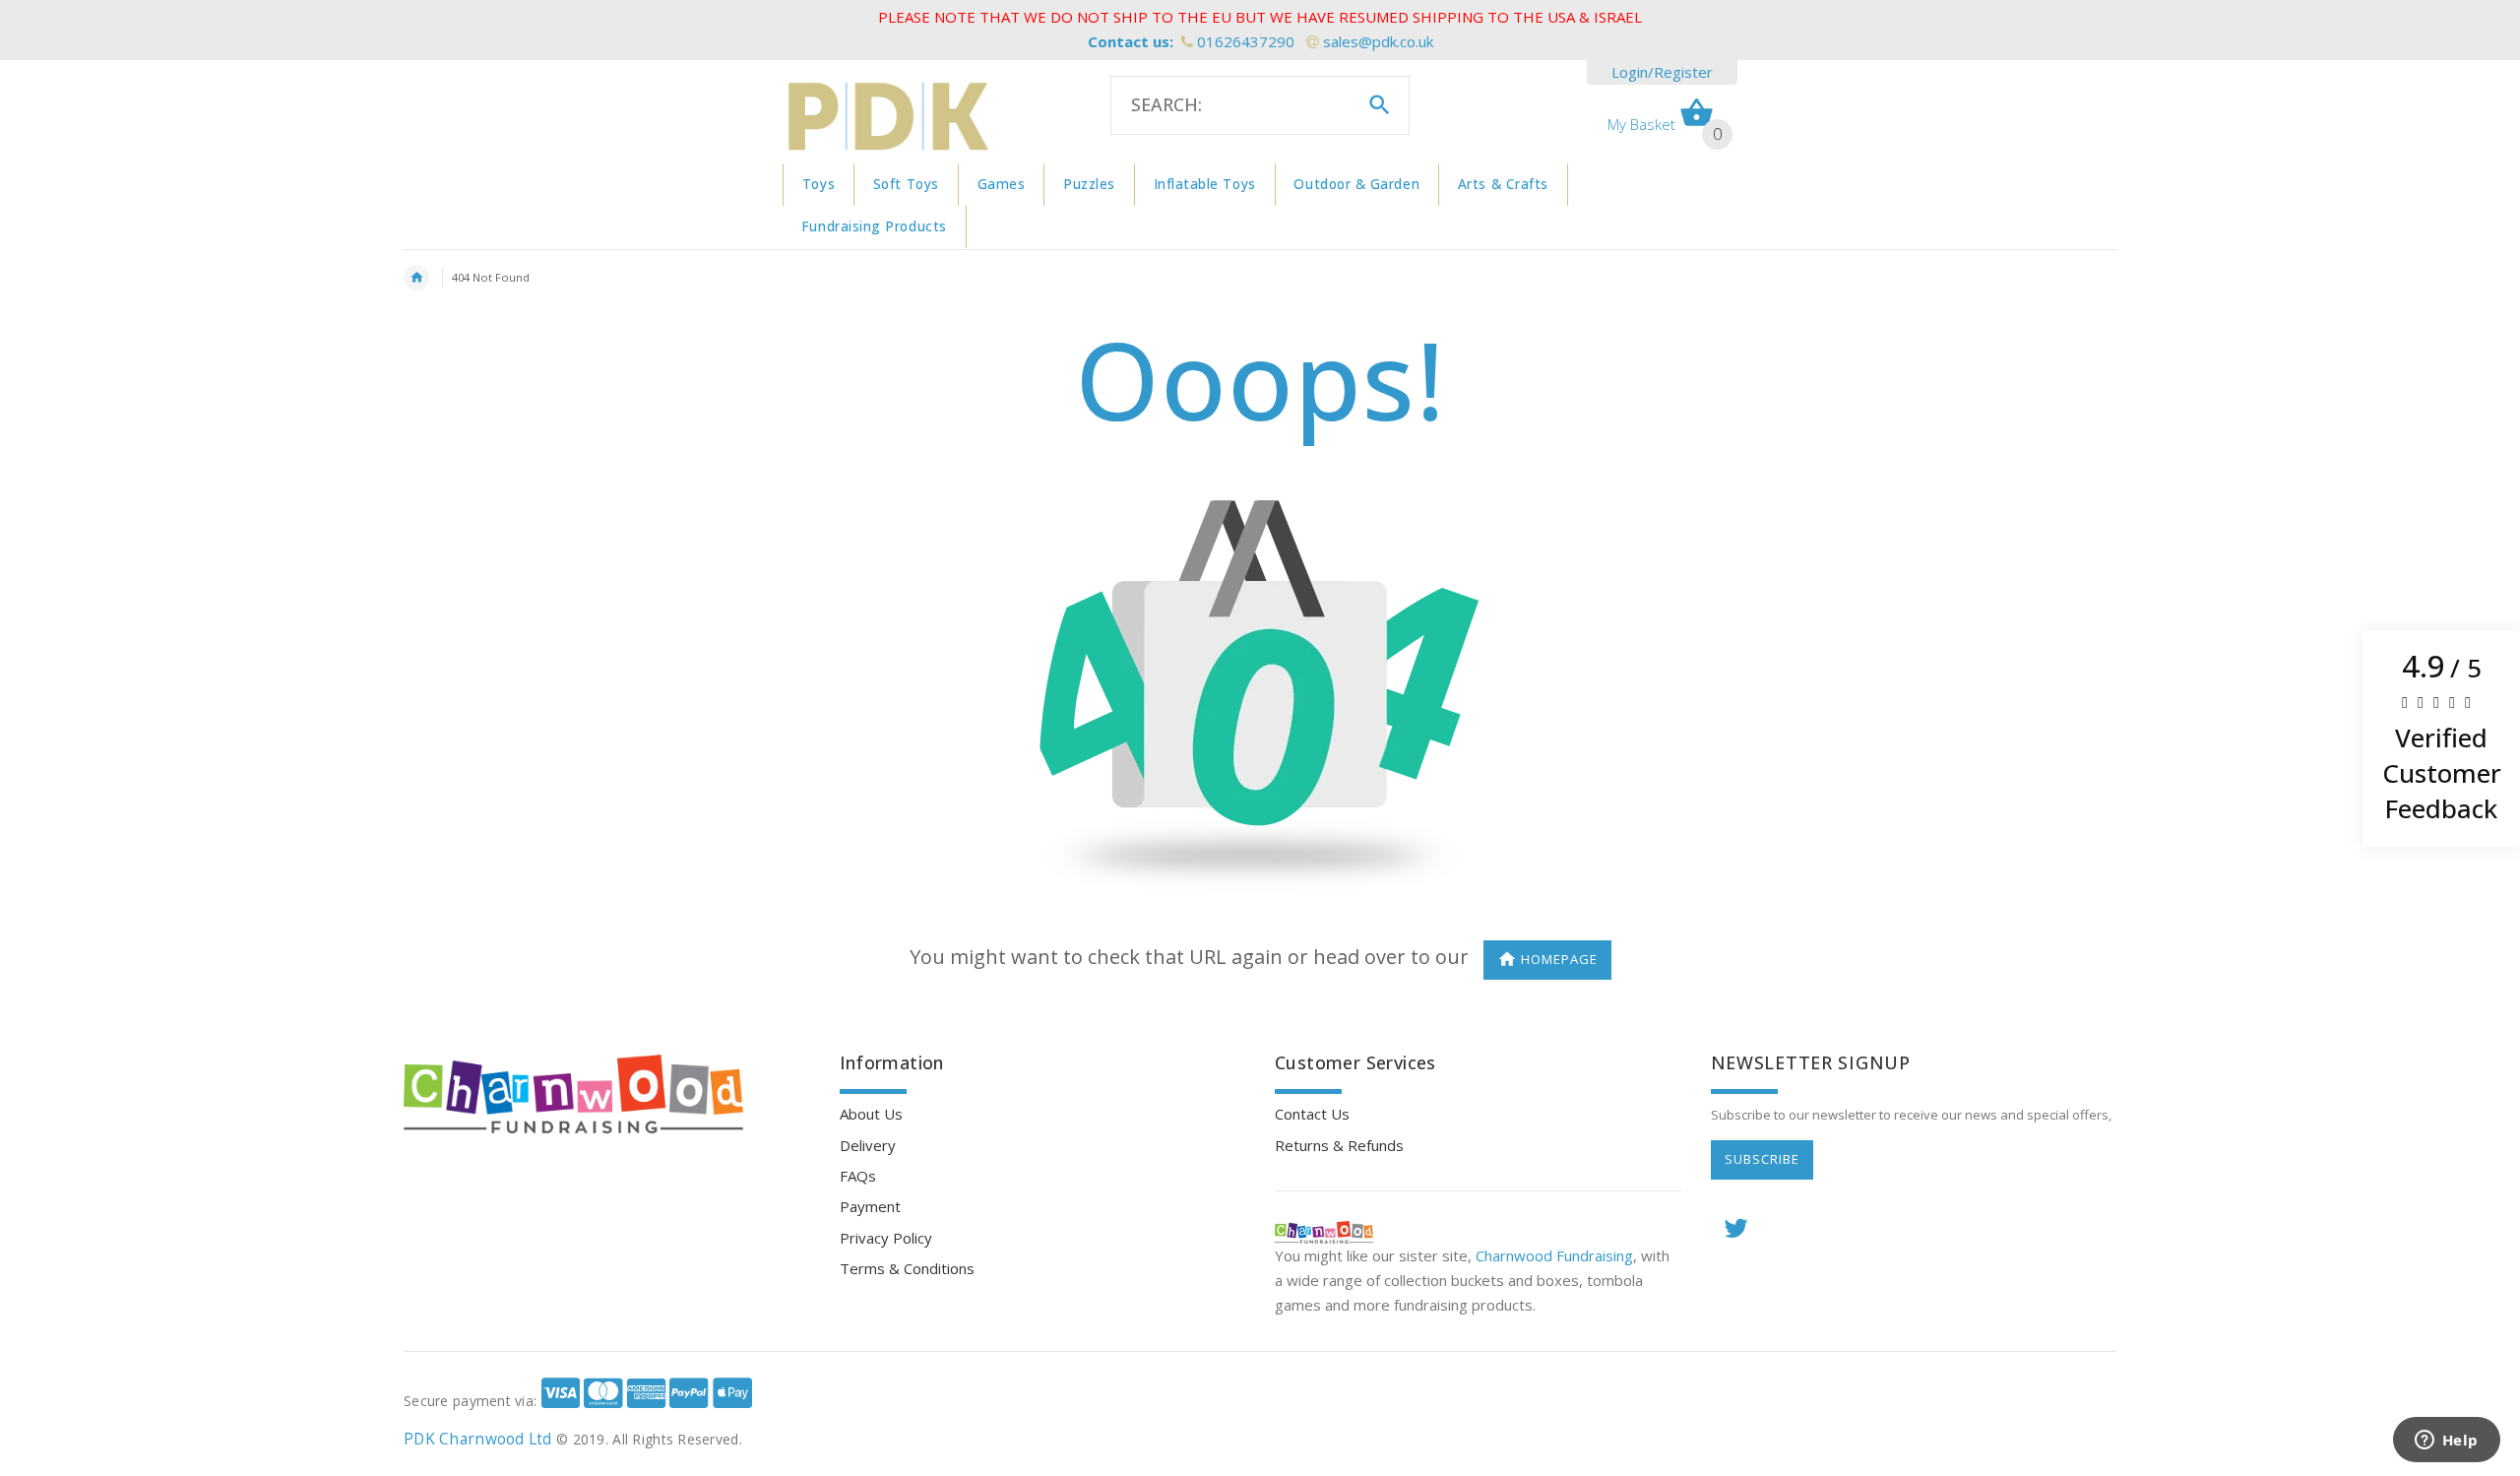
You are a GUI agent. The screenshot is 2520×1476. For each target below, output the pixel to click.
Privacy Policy (886, 1238)
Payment (870, 1206)
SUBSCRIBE (1762, 1159)
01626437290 (1246, 41)
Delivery (868, 1145)
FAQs (858, 1176)
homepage (1559, 959)
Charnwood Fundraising (1554, 1255)
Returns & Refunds (1339, 1145)
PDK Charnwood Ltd (478, 1439)
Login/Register (1662, 72)
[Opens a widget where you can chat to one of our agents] (2446, 1442)
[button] (2441, 738)
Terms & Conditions (907, 1268)
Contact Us (1312, 1114)
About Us (871, 1114)
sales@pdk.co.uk (1378, 41)
